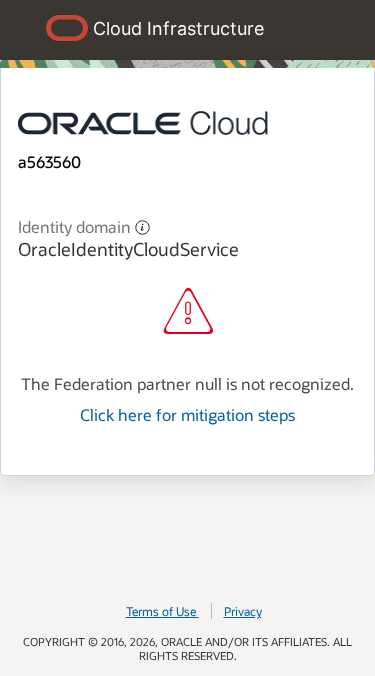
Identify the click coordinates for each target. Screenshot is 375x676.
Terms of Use (161, 611)
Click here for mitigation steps (187, 414)
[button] (142, 225)
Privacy (243, 611)
